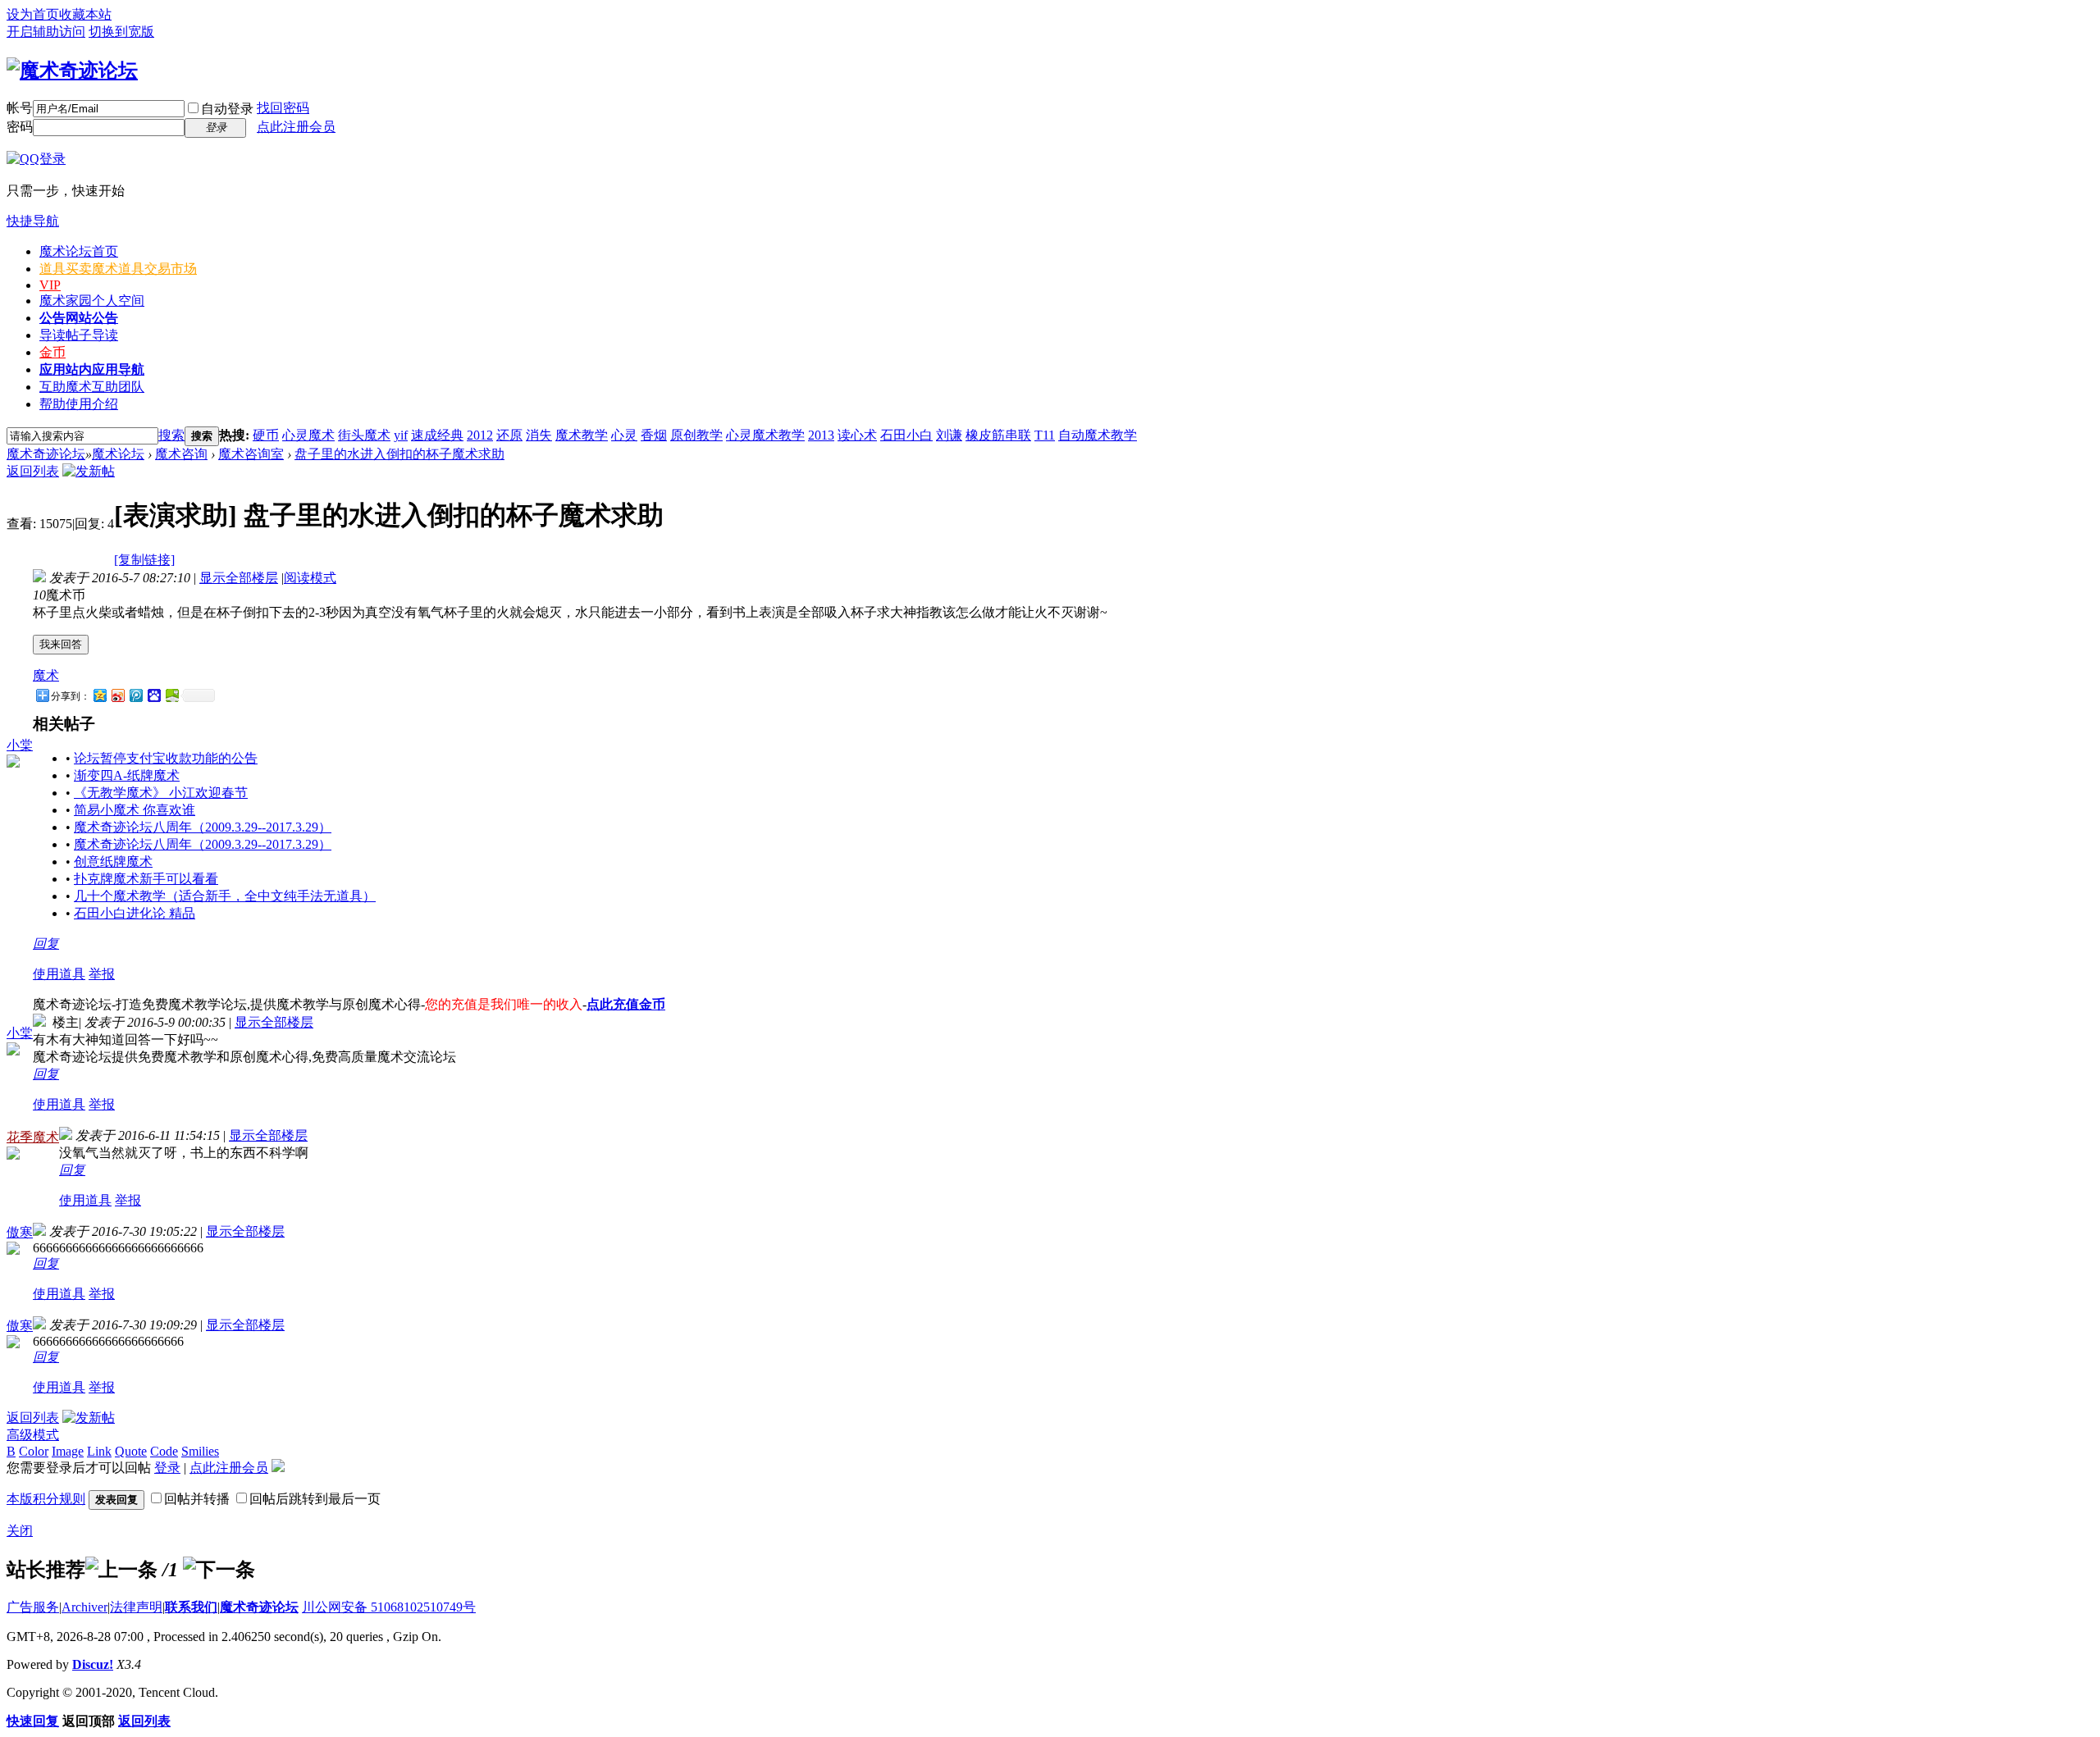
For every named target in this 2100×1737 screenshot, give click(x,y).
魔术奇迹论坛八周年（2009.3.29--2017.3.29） (203, 827)
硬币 (266, 435)
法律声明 (136, 1607)
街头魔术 (364, 435)
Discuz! (93, 1664)
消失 (539, 435)
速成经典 (437, 435)
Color (34, 1451)
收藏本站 (85, 14)
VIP (50, 285)
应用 (92, 369)
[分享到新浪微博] (117, 695)
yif (401, 435)
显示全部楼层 (239, 578)
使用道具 (59, 974)
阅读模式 (310, 578)
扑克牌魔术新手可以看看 (146, 879)
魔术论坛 (79, 251)
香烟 (654, 435)
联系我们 (191, 1607)
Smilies (200, 1451)
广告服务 (33, 1607)
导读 (79, 335)
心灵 (624, 435)
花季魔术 (33, 1137)
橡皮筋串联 (998, 435)
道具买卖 (118, 269)
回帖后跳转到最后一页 (315, 1499)
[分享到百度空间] (171, 695)
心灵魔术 (308, 435)
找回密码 (283, 108)
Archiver (84, 1607)
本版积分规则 (46, 1499)
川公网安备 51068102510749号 (389, 1607)
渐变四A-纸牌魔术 (127, 775)
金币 (52, 352)
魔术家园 (92, 301)
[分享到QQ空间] (99, 695)
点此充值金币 (626, 1004)
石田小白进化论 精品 (135, 913)
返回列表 (33, 471)
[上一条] (121, 1570)
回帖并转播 (197, 1499)
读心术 (857, 435)
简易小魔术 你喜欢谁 (135, 810)
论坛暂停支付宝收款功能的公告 (166, 758)
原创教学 (696, 435)
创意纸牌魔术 (113, 862)
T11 (1045, 435)
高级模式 (33, 1435)
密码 (20, 127)
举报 (102, 974)
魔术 (46, 675)
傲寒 (20, 1232)
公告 (79, 318)
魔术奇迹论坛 (46, 454)
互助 (92, 387)
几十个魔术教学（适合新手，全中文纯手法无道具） (225, 896)
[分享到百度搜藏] (153, 695)
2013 (821, 435)
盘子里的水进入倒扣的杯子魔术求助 (399, 454)
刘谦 (949, 435)
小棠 (20, 745)
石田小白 (906, 435)
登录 (167, 1468)
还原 (509, 435)
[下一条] (219, 1570)
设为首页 (33, 14)
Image (68, 1451)
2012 (480, 435)
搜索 (171, 435)
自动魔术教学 (1098, 435)
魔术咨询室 (251, 454)
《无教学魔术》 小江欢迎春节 (161, 793)
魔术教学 (582, 435)
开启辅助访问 (46, 32)
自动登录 (227, 109)
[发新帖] (89, 471)
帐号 (20, 108)
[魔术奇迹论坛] (72, 71)
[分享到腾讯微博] (135, 695)
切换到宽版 (121, 32)
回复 (46, 944)
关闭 (20, 1531)
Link (99, 1451)
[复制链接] (144, 560)
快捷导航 (33, 221)
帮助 (79, 404)
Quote (131, 1451)
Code (164, 1451)
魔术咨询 (181, 454)
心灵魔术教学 (765, 435)
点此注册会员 (296, 127)
